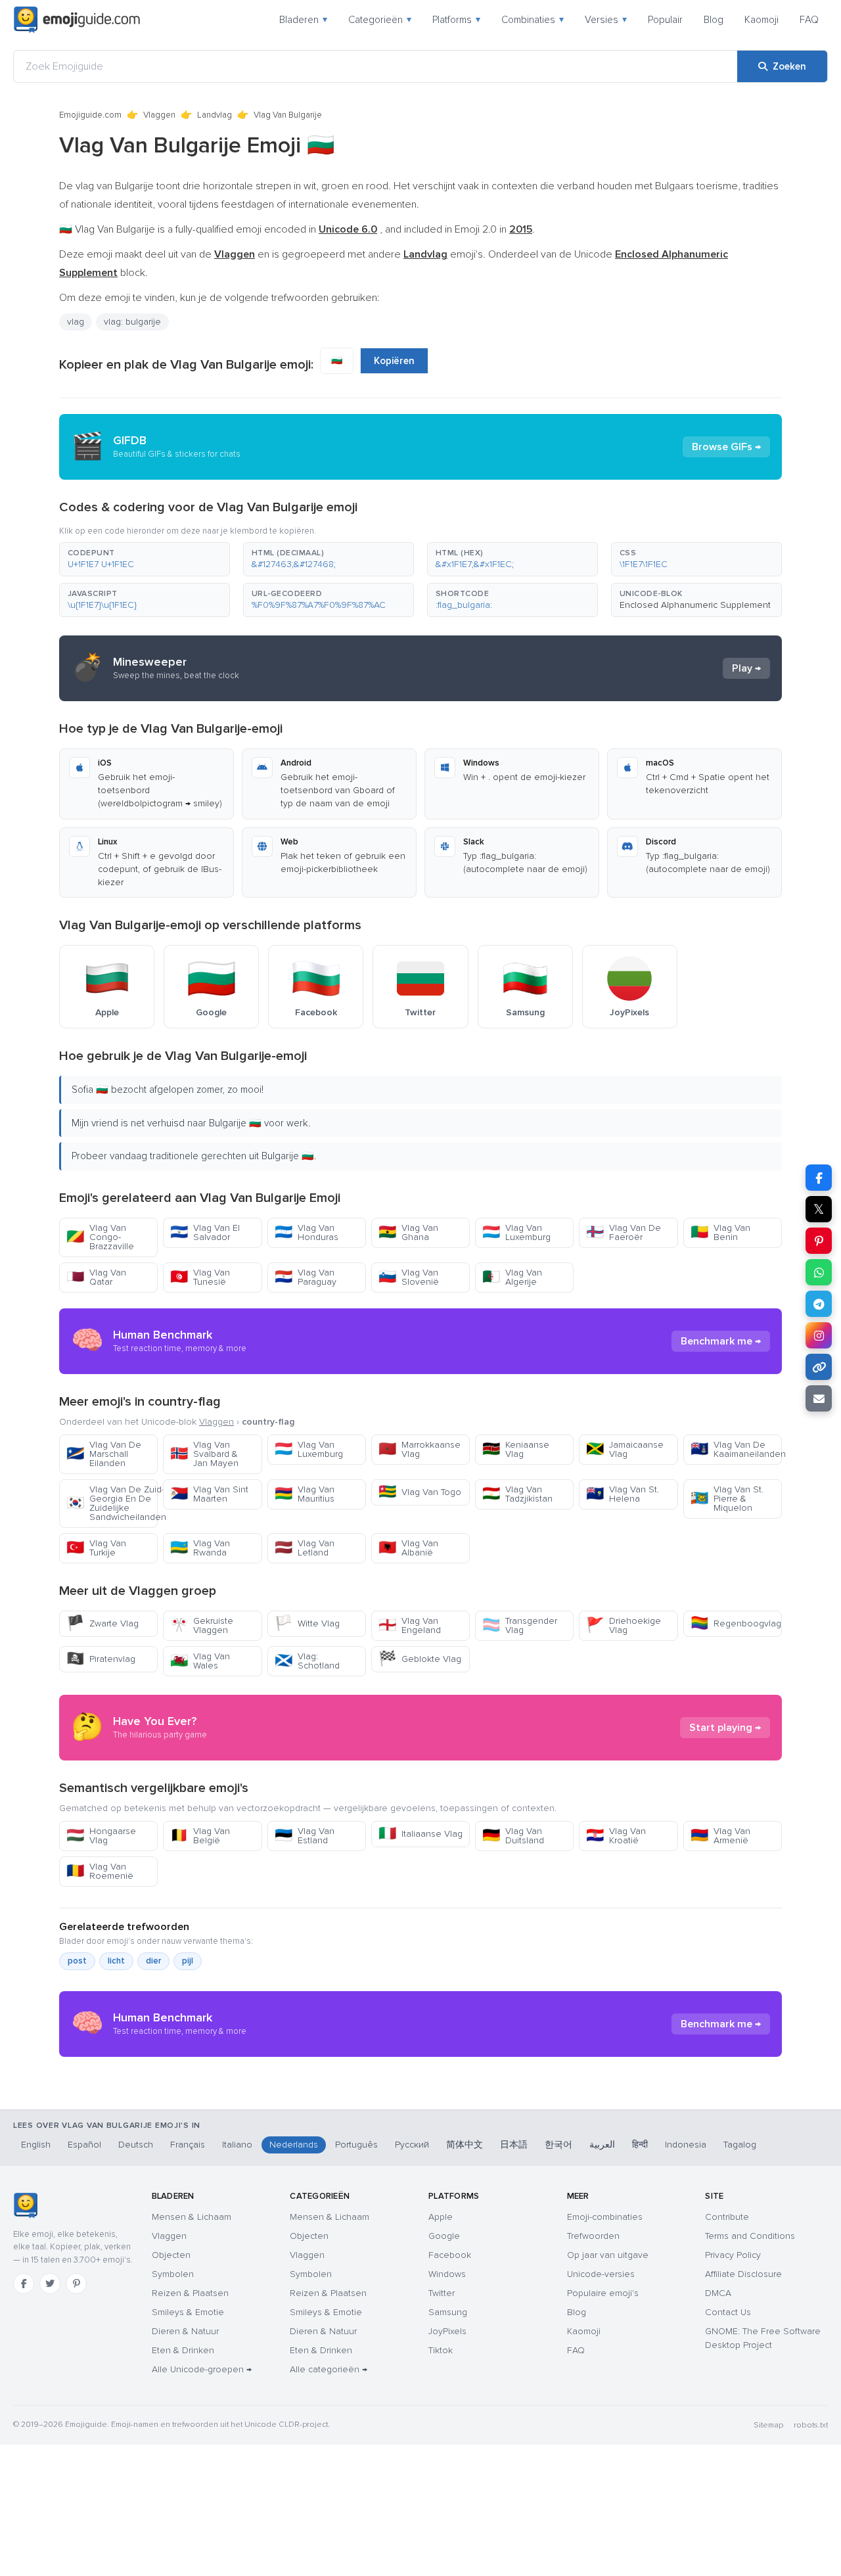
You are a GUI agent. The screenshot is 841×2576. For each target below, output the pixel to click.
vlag (76, 322)
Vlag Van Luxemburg (516, 1232)
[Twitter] (50, 2284)
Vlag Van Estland (305, 1836)
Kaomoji (761, 20)
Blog (714, 20)
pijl (188, 1961)
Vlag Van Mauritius (305, 1494)
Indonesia (686, 2145)
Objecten (171, 2255)
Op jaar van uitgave (608, 2255)
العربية (602, 2145)
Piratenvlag (101, 1659)
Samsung (448, 2312)
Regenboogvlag (736, 1623)
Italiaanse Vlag (420, 1834)
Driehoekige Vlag (624, 1625)
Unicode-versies (601, 2274)
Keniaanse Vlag (516, 1449)
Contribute (727, 2217)
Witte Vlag (307, 1623)
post (77, 1961)
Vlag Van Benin (720, 1232)
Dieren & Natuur (185, 2331)
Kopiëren (394, 361)
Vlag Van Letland (305, 1548)
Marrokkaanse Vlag (420, 1449)
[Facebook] (24, 2284)
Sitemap (768, 2425)
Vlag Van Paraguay (306, 1277)
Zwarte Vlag (102, 1623)
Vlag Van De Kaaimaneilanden (736, 1449)
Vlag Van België (200, 1836)
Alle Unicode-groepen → (202, 2369)
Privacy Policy (733, 2255)
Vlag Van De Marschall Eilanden (104, 1454)
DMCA (718, 2293)
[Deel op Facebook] (819, 1178)
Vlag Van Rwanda (200, 1548)
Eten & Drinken (183, 2350)
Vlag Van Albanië (408, 1548)
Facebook (450, 2255)
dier (153, 1961)
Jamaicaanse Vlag (625, 1449)
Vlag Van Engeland (410, 1625)
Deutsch (136, 2145)
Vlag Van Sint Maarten (209, 1494)
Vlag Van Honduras (307, 1232)
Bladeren (303, 20)
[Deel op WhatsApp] (819, 1272)
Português (356, 2145)
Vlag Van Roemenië (100, 1871)
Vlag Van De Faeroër (624, 1232)
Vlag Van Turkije (96, 1548)
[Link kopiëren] (819, 1367)
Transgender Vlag (520, 1625)
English (36, 2145)
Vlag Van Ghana (408, 1232)
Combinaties (533, 20)
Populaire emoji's (603, 2293)
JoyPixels (447, 2331)
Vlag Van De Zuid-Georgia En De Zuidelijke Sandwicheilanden (112, 1503)
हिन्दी (640, 2145)
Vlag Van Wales (200, 1661)
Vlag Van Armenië (720, 1836)
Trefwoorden (593, 2236)
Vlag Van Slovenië (409, 1277)
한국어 (558, 2145)
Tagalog (740, 2145)
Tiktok (441, 2350)
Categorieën (380, 20)
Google (444, 2236)
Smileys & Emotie (188, 2312)
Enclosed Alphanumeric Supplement (695, 605)
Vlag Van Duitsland (513, 1836)
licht (116, 1961)
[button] (145, 559)
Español (84, 2145)
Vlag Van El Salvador (205, 1232)
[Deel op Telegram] (819, 1304)
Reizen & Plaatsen (190, 2293)
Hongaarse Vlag (101, 1836)
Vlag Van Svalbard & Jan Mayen (204, 1454)
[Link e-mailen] (819, 1398)
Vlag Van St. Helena (623, 1494)
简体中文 (465, 2145)
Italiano (237, 2145)
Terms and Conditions (750, 2236)
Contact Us (728, 2312)
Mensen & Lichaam (192, 2217)
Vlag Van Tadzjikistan (517, 1494)
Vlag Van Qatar (96, 1277)
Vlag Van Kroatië (616, 1836)
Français (188, 2145)
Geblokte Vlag (420, 1659)
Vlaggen (159, 115)
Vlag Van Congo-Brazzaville (100, 1237)
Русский (412, 2145)
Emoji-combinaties (605, 2217)
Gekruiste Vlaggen (202, 1625)
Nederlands (294, 2145)
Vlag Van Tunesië (200, 1277)
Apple (441, 2217)
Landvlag (215, 115)
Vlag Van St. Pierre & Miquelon (727, 1499)
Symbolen (173, 2274)
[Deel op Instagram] (819, 1335)
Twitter (442, 2293)
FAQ (809, 20)
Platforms (456, 20)
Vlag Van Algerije (512, 1277)
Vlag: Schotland (307, 1661)
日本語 (514, 2145)
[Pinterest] (76, 2284)
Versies (606, 20)
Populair (665, 20)
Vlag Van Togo (420, 1492)
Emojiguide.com (90, 115)
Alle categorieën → (329, 2369)
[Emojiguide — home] (77, 20)
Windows (447, 2274)
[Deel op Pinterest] (819, 1241)
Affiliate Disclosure (743, 2274)
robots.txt (811, 2425)
